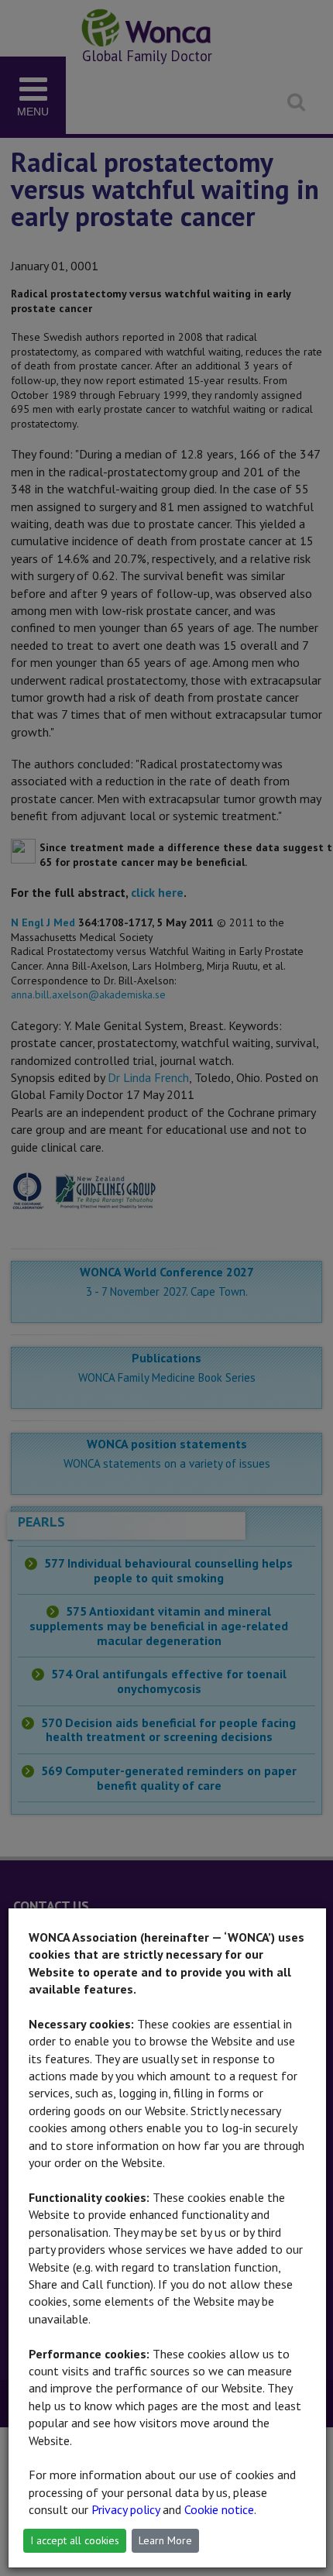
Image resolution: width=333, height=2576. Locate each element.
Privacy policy (125, 2509)
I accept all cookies (75, 2540)
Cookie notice (219, 2509)
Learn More (165, 2540)
